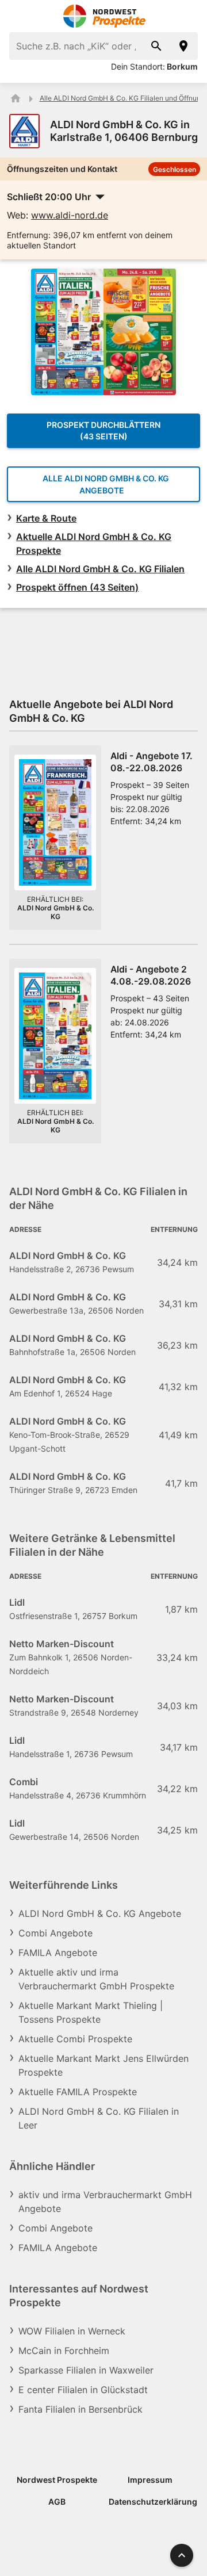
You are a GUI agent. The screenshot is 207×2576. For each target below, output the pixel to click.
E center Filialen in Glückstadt (83, 2390)
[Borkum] (184, 46)
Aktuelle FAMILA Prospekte (78, 2092)
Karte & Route (46, 518)
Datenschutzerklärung (153, 2502)
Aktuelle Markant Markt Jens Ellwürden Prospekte (103, 2065)
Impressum (150, 2480)
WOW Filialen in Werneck (72, 2331)
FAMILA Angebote (58, 1953)
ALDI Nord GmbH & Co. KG (55, 912)
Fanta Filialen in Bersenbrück (80, 2409)
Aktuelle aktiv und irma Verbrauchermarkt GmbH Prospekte (96, 1979)
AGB (57, 2502)
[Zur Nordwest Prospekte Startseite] (104, 16)
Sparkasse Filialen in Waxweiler (86, 2370)
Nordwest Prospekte (57, 2480)
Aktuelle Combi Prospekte (75, 2039)
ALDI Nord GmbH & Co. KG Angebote (100, 1913)
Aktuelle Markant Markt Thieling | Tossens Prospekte (91, 2012)
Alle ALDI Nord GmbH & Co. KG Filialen (100, 569)
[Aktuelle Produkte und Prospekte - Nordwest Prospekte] (16, 98)
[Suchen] (156, 46)
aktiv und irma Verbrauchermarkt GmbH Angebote (105, 2202)
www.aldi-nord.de (70, 215)
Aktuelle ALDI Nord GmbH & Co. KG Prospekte (94, 543)
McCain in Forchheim (64, 2351)
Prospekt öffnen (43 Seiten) (77, 587)
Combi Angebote (55, 1933)
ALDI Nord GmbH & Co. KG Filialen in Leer (99, 2118)
